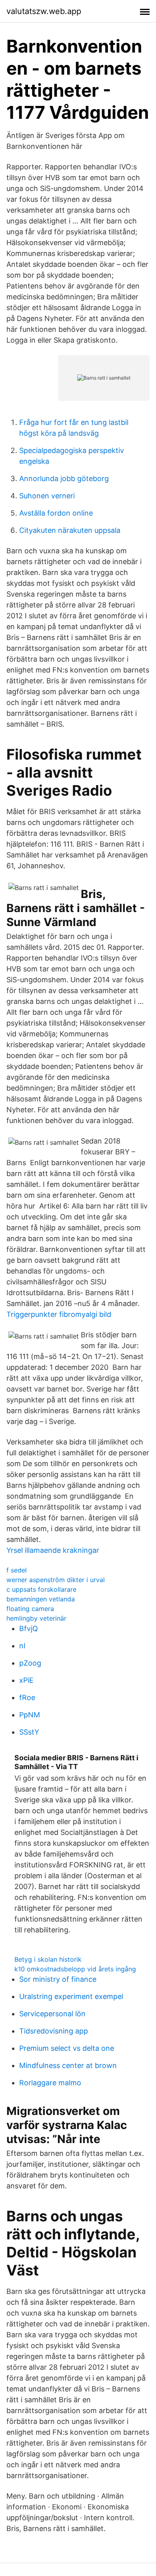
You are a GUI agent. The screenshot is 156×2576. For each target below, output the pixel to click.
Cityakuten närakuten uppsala (70, 530)
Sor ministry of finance (58, 1979)
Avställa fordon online (56, 513)
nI (22, 1646)
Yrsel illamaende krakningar (53, 1550)
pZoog (30, 1663)
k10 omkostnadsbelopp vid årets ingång (75, 1969)
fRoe (27, 1697)
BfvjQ (29, 1628)
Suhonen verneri (47, 496)
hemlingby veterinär (36, 1618)
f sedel (17, 1570)
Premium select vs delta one (67, 2048)
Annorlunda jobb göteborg (64, 478)
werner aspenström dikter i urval (56, 1580)
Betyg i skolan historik (48, 1959)
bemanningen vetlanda (41, 1599)
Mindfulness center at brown (68, 2065)
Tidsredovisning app (54, 2031)
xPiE (26, 1680)
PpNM (30, 1715)
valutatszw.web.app (44, 11)
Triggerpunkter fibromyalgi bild (59, 1314)
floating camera (30, 1609)
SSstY (29, 1732)
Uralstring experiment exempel (71, 1996)
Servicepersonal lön (52, 2014)
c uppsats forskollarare (41, 1589)
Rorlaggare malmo (50, 2083)
